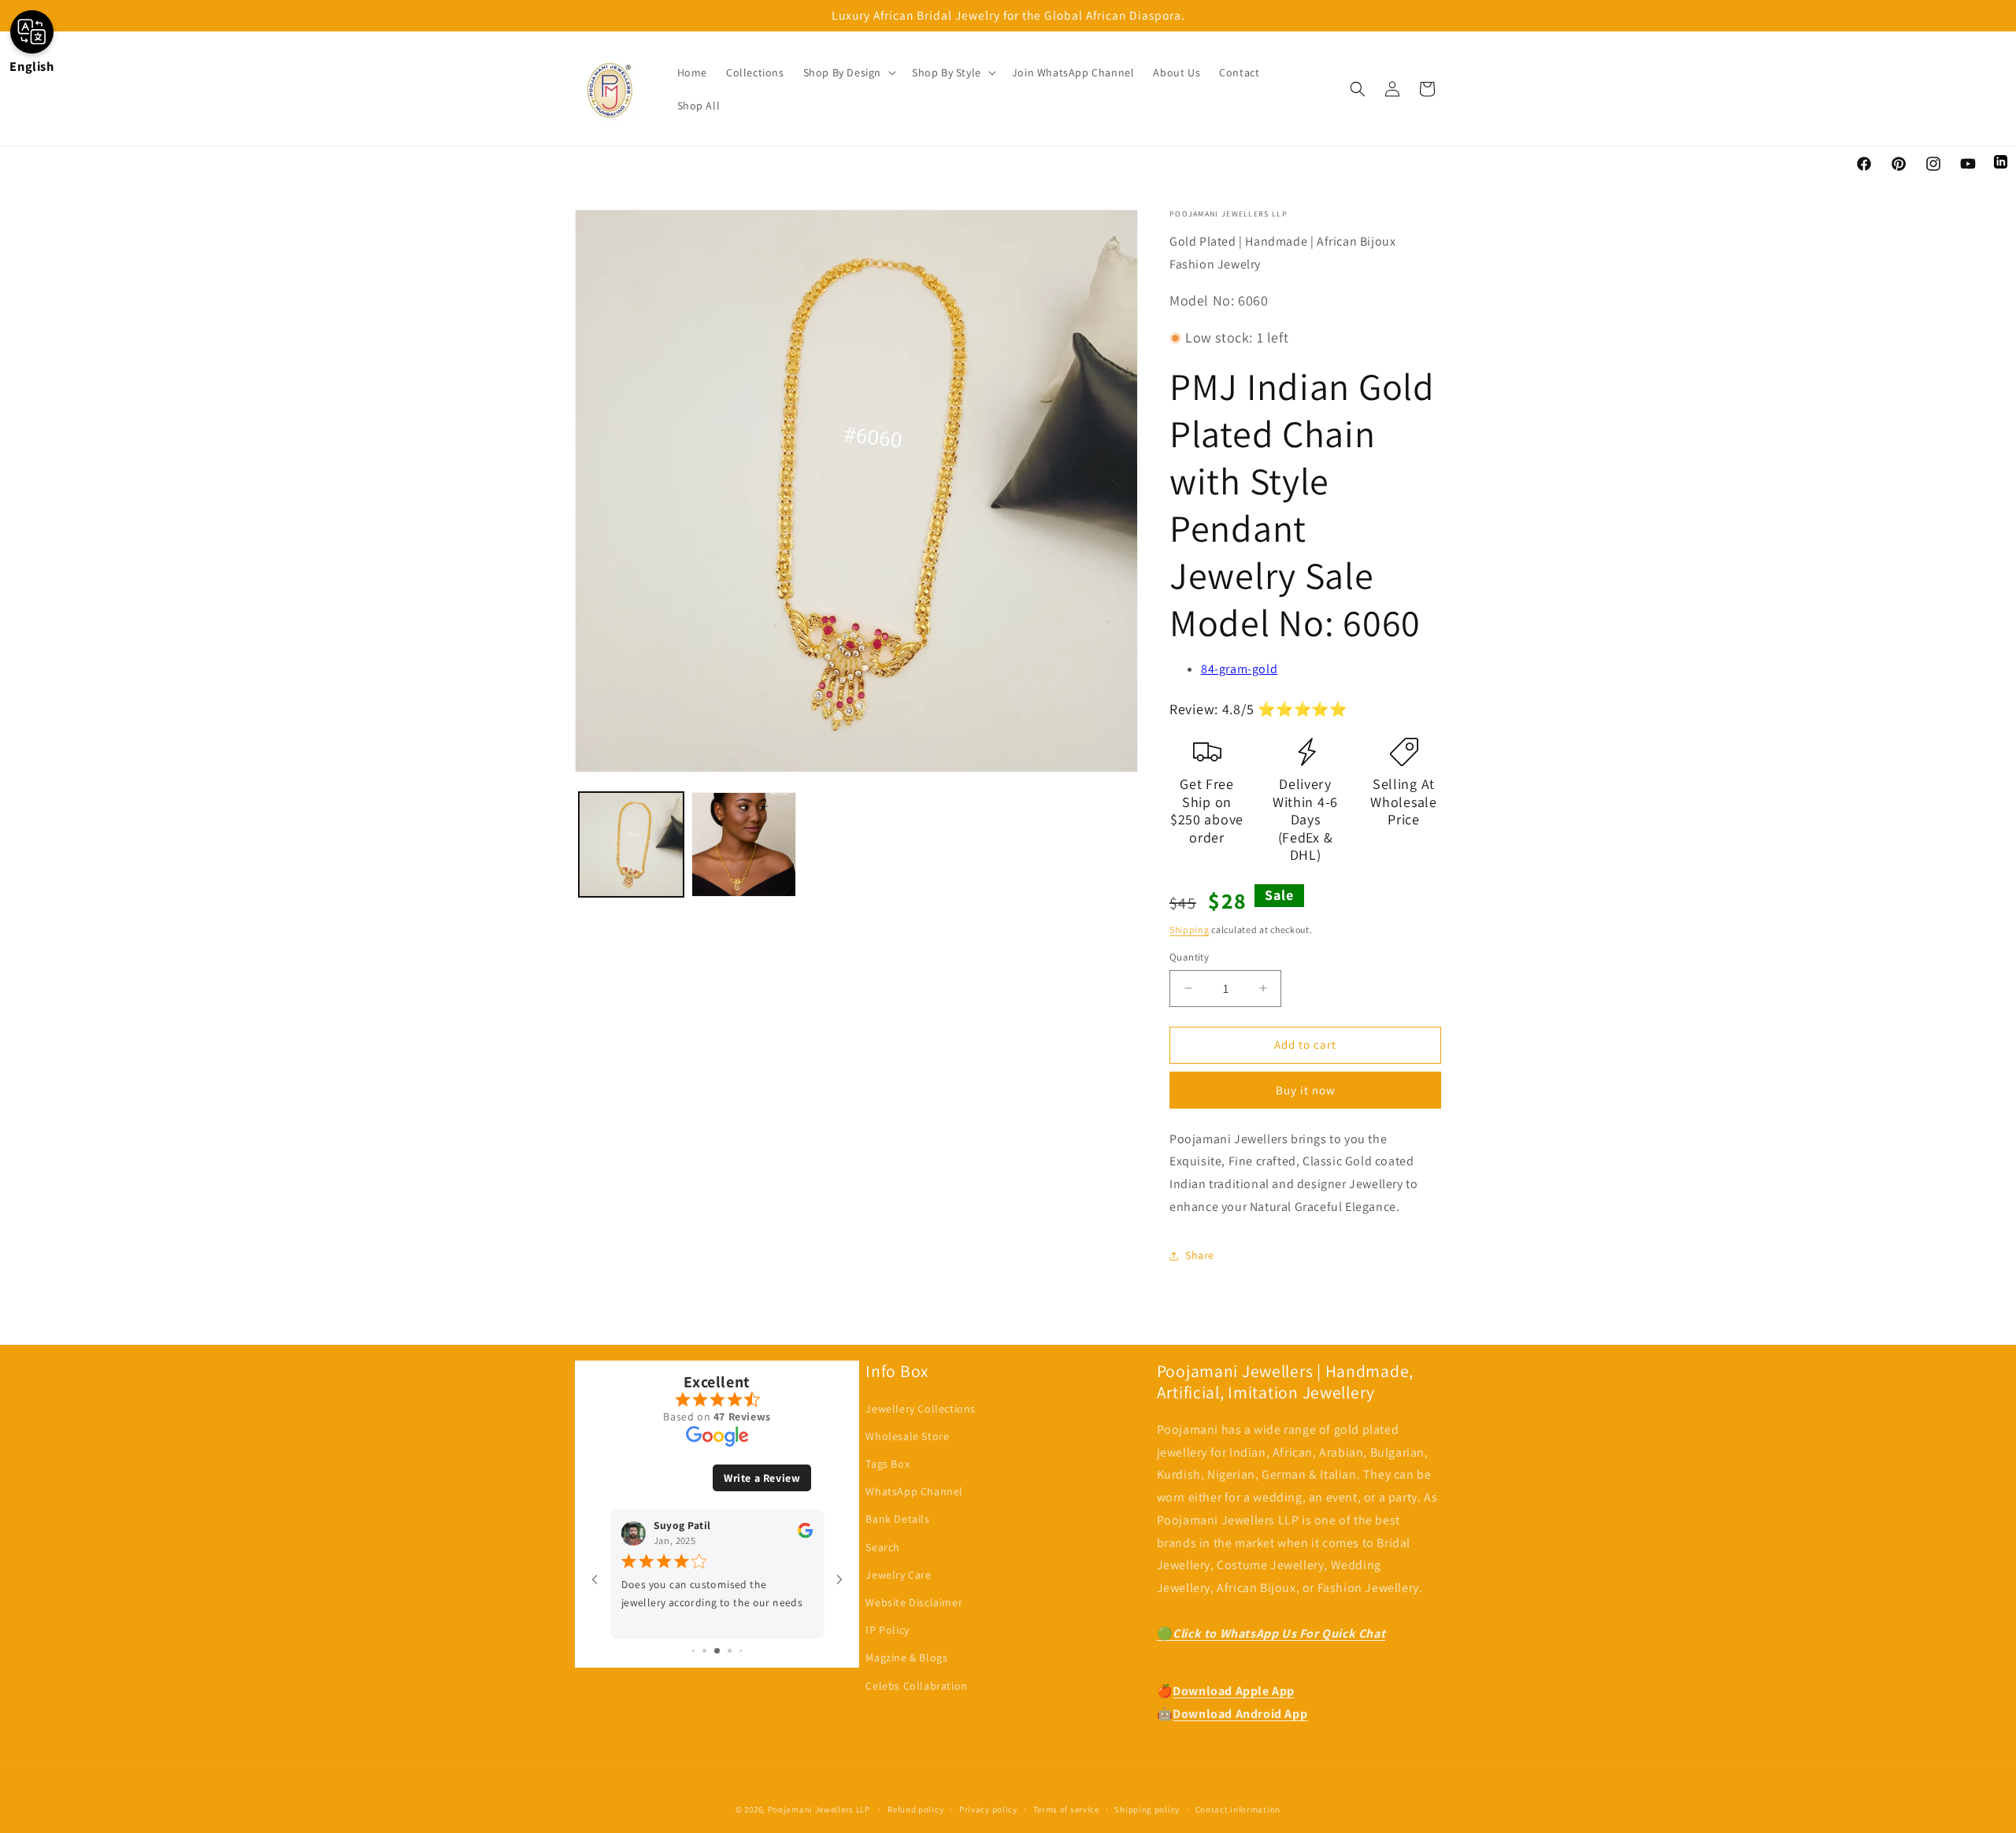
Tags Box (888, 1464)
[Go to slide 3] (717, 1651)
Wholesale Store (907, 1436)
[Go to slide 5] (741, 1651)
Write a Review (762, 1478)
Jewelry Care (898, 1575)
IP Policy (887, 1630)
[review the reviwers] (805, 1534)
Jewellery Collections (921, 1409)
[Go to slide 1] (693, 1651)
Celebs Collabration (916, 1686)
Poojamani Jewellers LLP (819, 1809)
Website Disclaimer (914, 1602)
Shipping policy (1147, 1809)
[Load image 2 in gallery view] (744, 844)
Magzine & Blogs (906, 1657)
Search (883, 1547)
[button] (848, 72)
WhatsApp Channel (914, 1491)
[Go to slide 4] (730, 1651)
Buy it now (1306, 1090)
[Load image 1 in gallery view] (631, 844)
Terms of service (1066, 1809)
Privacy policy (988, 1809)
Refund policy (915, 1809)
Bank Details (897, 1519)
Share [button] (1200, 1255)
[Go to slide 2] (704, 1651)
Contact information (1238, 1809)
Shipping (1190, 929)
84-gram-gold (1239, 669)
